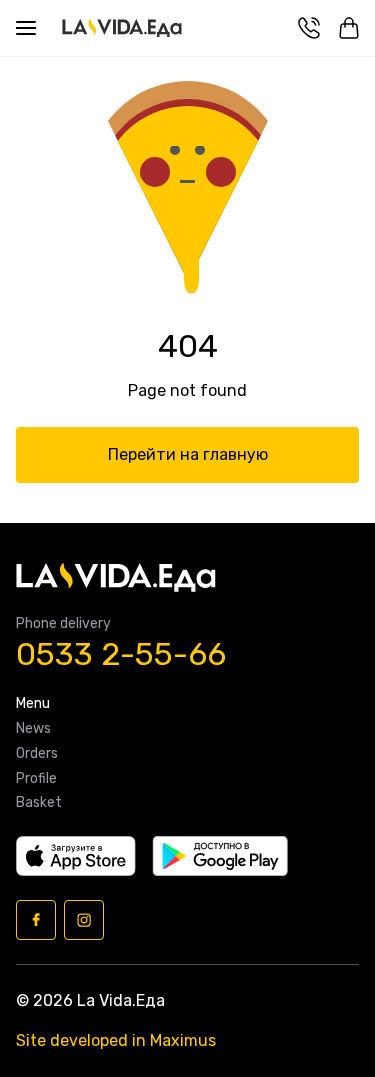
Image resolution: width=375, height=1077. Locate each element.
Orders (37, 754)
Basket (39, 803)
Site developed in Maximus (116, 1040)
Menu (33, 704)
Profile (36, 779)
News (33, 729)
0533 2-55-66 (121, 654)
